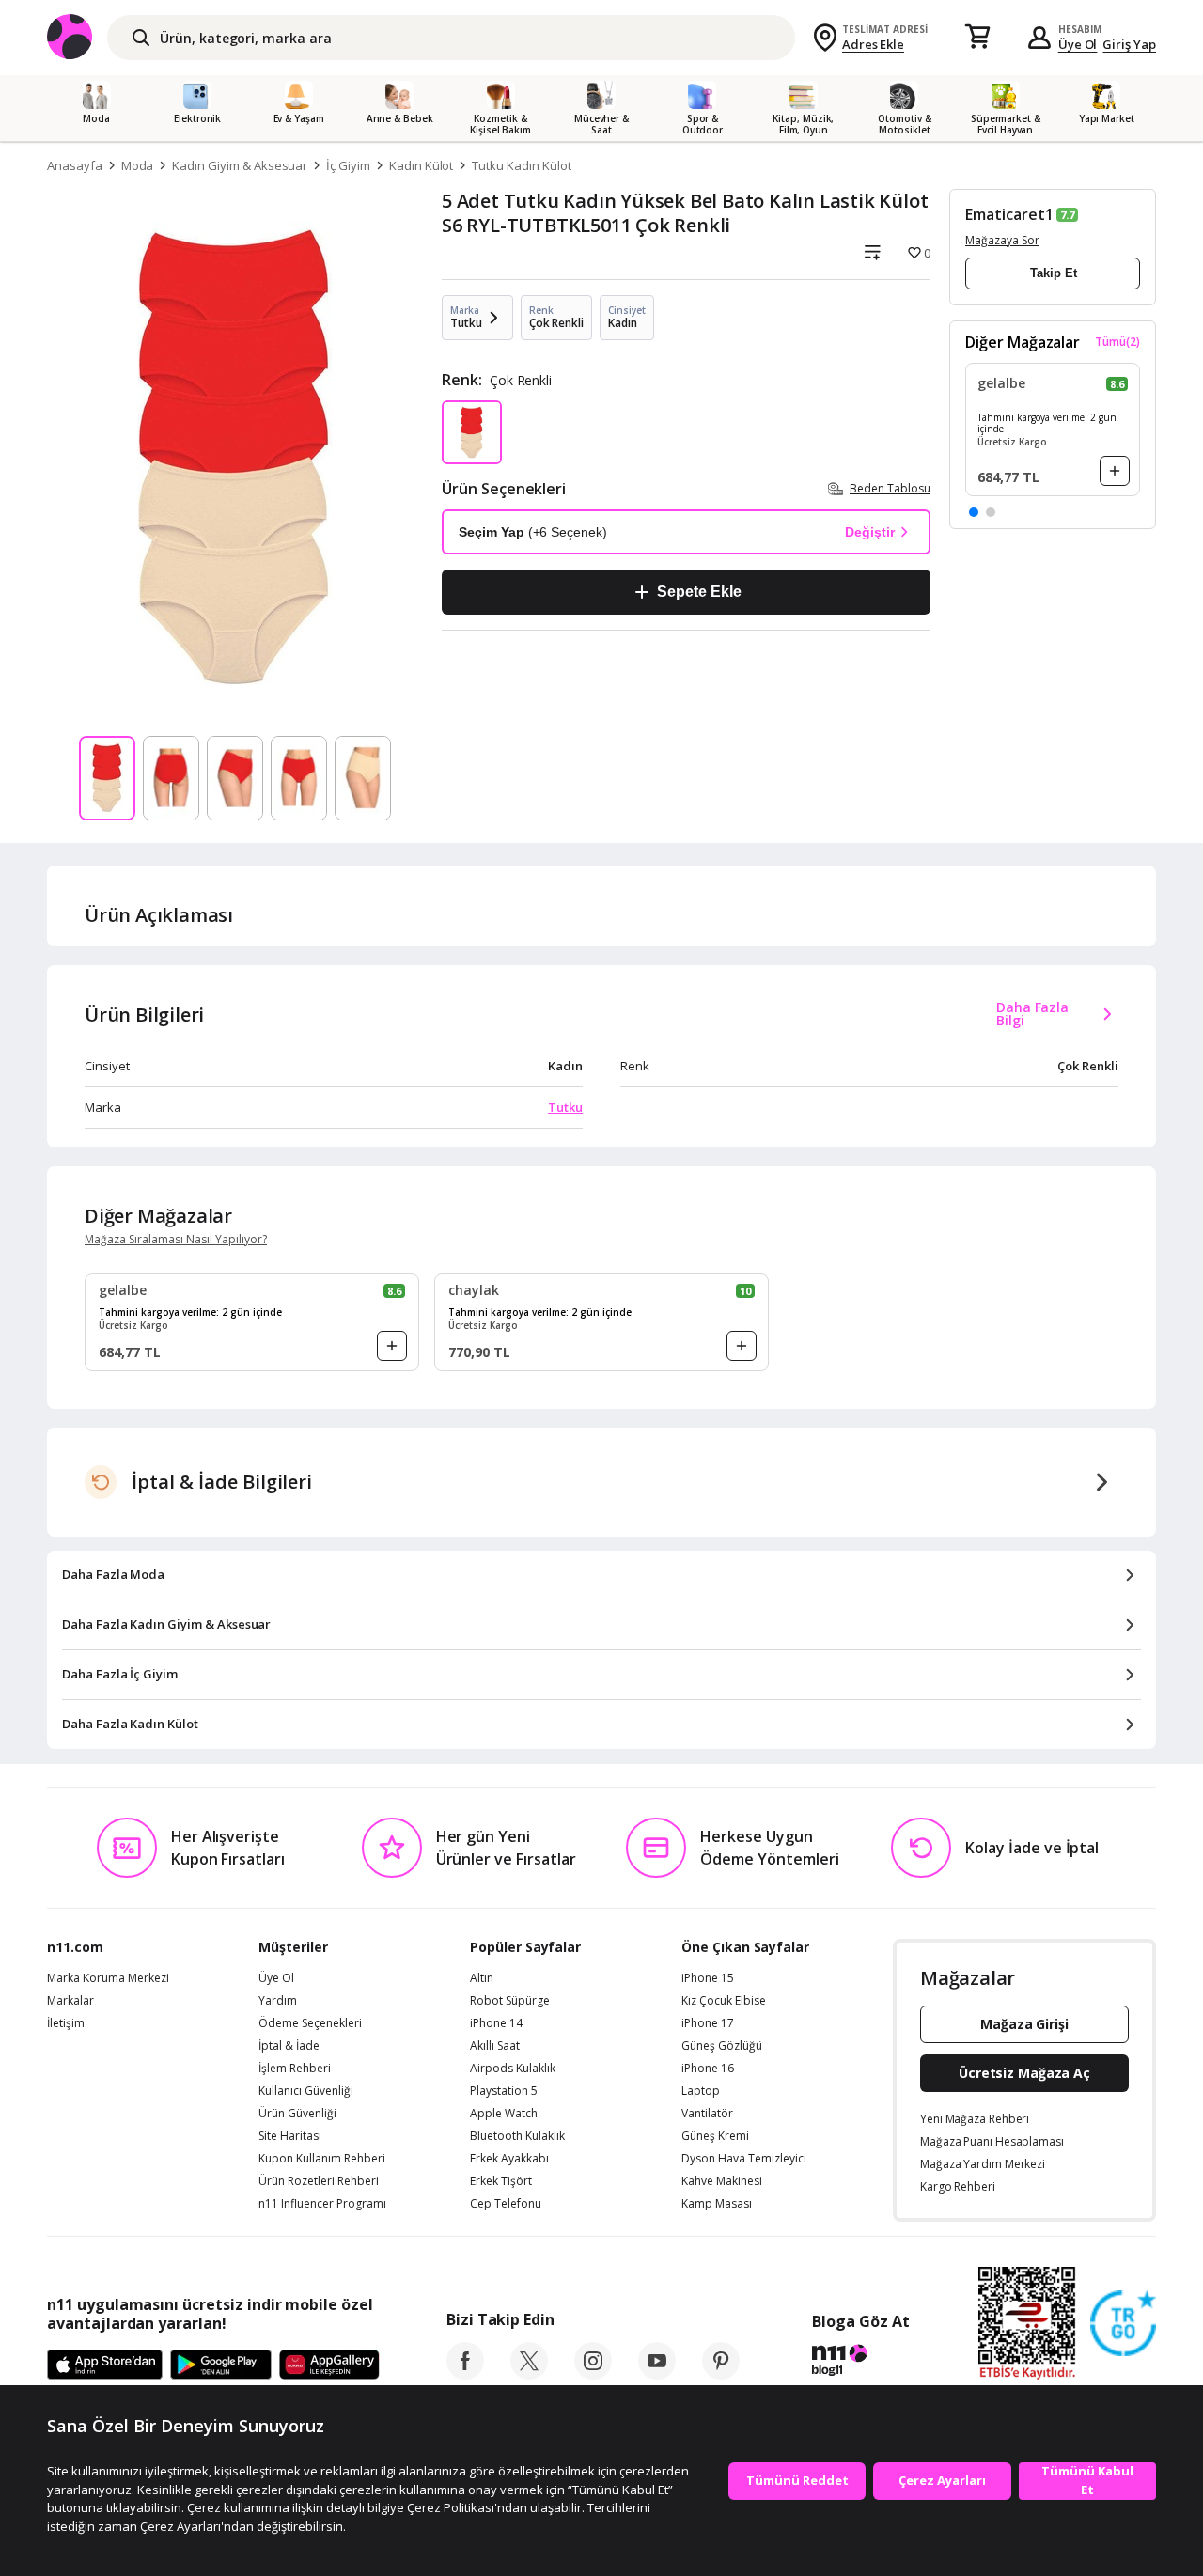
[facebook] (465, 2374)
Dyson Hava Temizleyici (744, 2159)
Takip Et (1054, 273)
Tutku (565, 1107)
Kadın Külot (421, 165)
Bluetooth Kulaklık (517, 2136)
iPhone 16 (708, 2069)
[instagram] (593, 2374)
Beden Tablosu (890, 488)
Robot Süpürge (510, 2001)
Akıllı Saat (495, 2046)
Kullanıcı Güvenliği (306, 2091)
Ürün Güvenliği (297, 2114)
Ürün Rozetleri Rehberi (319, 2181)
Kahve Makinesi (722, 2181)
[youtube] (657, 2374)
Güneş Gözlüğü (722, 2046)
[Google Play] (221, 2365)
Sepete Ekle (699, 592)
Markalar (70, 2001)
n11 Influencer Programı (322, 2204)
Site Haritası (290, 2136)
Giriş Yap (1129, 44)
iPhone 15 (708, 1978)
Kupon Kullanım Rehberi (322, 2159)
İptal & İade (289, 2046)
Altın (482, 1978)
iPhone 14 (496, 2023)
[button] (974, 512)
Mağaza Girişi (1024, 2024)
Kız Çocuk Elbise (724, 2001)
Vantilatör (707, 2114)
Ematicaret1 (1009, 214)
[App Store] (105, 2365)
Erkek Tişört (501, 2181)
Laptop (701, 2091)
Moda (138, 165)
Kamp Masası (717, 2204)
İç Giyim (348, 165)
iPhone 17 (708, 2023)
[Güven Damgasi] (1123, 2324)
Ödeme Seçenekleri (310, 2023)
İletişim (66, 2023)
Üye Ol (1078, 44)
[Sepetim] (977, 38)
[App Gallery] (329, 2365)
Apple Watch (504, 2114)
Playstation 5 (504, 2091)
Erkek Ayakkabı (509, 2159)
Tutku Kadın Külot (521, 165)
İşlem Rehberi (295, 2069)
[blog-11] (860, 2363)
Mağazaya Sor (1002, 240)
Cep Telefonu (506, 2204)
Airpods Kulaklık (513, 2069)
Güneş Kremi (715, 2136)
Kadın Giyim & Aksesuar (240, 165)
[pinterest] (721, 2374)
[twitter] (529, 2374)
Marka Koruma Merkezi (108, 1978)
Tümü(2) (1117, 342)
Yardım (278, 2001)
